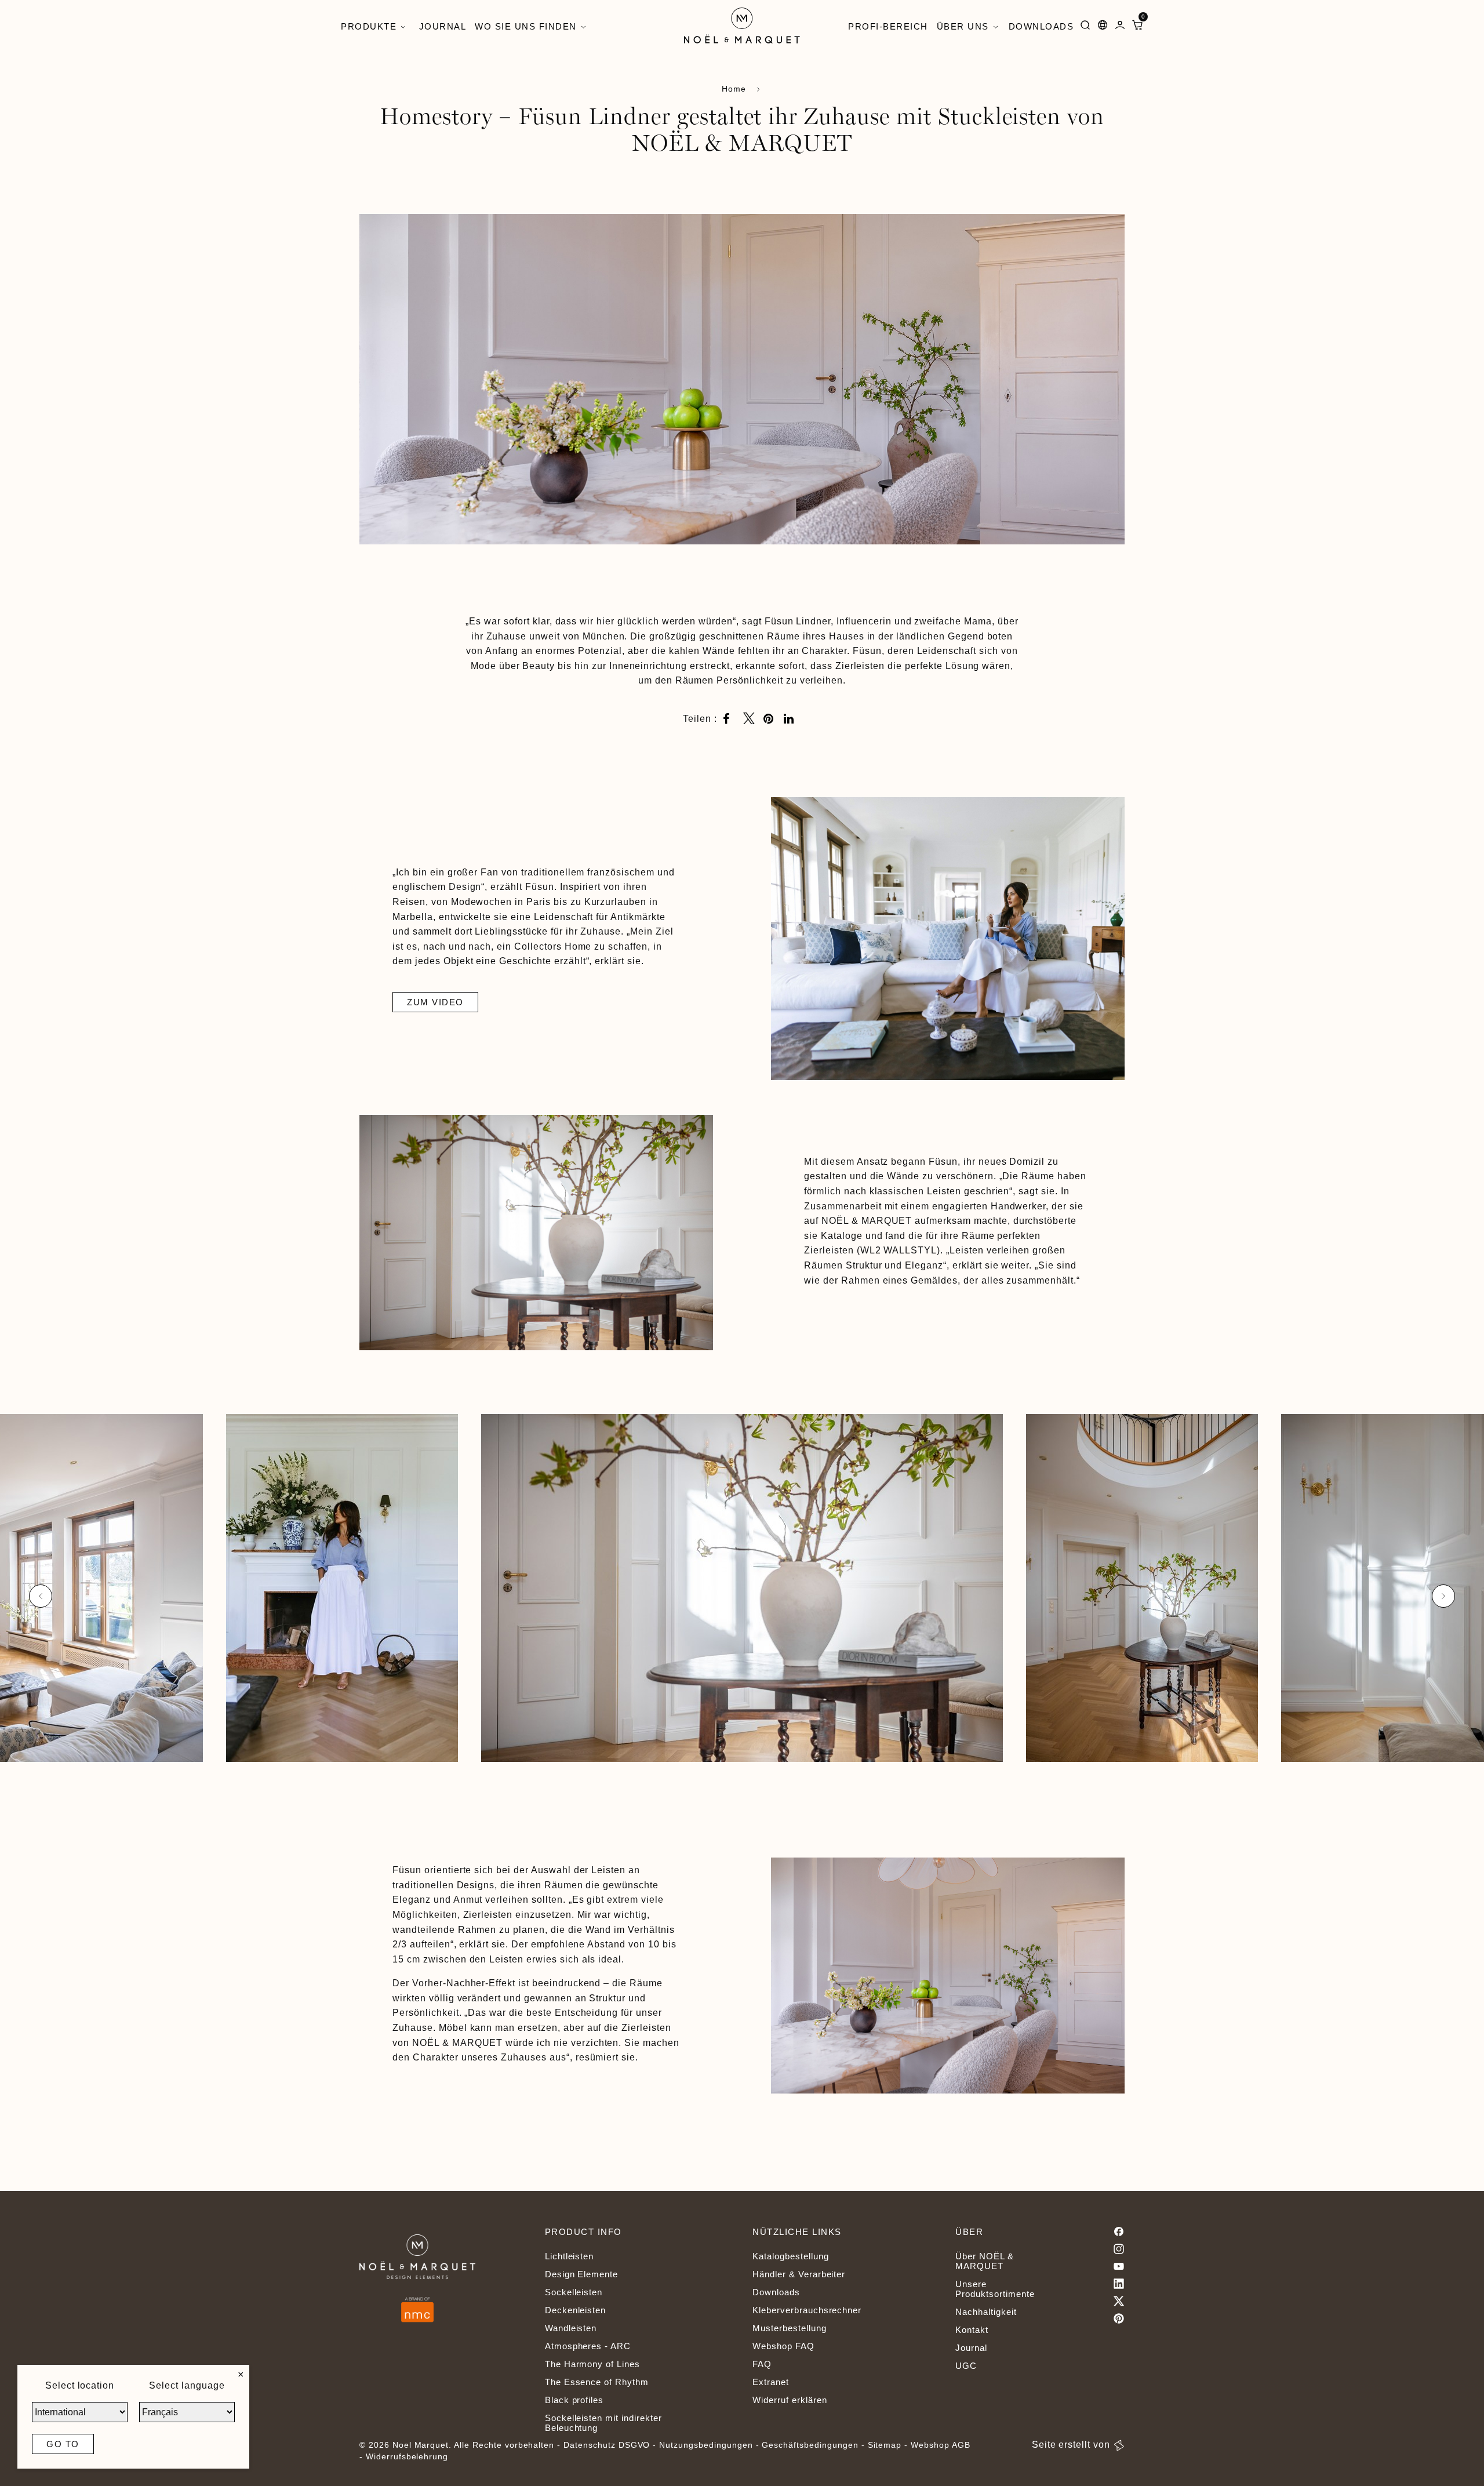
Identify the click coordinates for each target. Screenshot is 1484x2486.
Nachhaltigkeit (986, 2312)
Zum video (435, 1002)
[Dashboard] (1120, 27)
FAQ (762, 2364)
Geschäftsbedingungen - (814, 2445)
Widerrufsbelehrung (407, 2456)
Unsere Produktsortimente (995, 2289)
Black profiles (574, 2400)
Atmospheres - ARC (588, 2346)
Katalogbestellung (790, 2256)
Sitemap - (888, 2445)
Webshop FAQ (783, 2346)
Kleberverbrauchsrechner (807, 2310)
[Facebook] (1119, 2231)
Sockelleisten (574, 2292)
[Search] (1085, 27)
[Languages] (1103, 27)
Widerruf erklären (790, 2400)
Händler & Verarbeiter (799, 2274)
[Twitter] (1119, 2301)
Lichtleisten (570, 2256)
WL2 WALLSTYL (899, 1250)
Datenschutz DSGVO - (611, 2445)
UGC (966, 2366)
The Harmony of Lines (592, 2364)
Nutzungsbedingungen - (710, 2445)
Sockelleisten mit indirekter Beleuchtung (603, 2423)
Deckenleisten (575, 2310)
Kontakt (972, 2330)
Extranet (771, 2382)
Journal (971, 2348)
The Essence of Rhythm (597, 2382)
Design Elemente (581, 2274)
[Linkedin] (1119, 2284)
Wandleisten (571, 2328)
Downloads (776, 2292)
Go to (63, 2444)
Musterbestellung (789, 2328)
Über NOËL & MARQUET (985, 2261)
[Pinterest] (1119, 2318)
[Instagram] (1119, 2249)
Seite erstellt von (1071, 2445)
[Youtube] (1119, 2266)
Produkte (369, 26)
